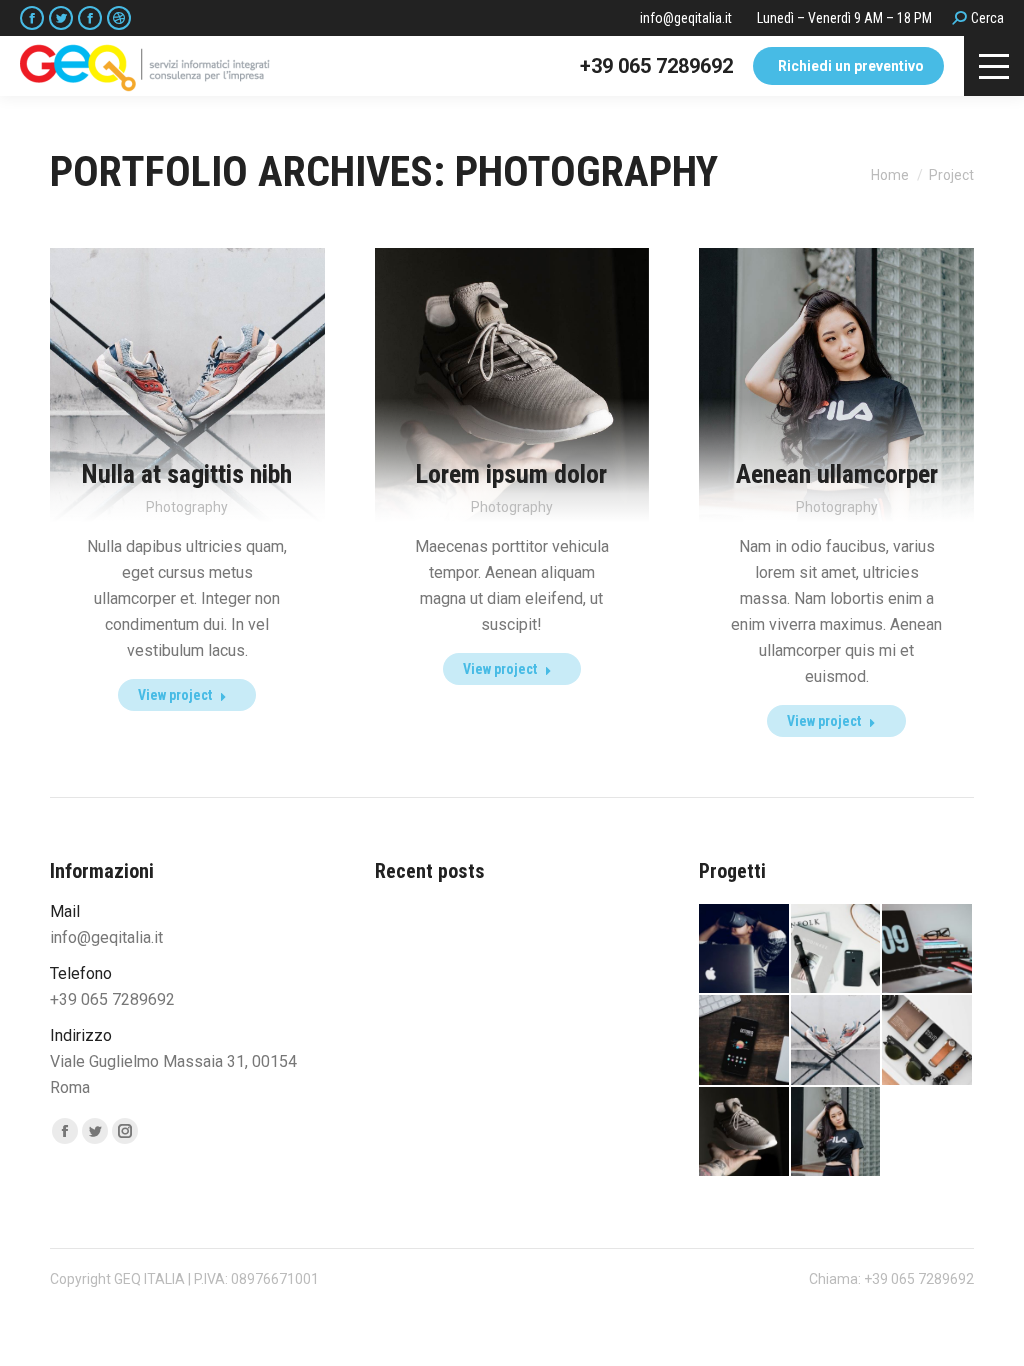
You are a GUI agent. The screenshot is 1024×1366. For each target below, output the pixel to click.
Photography (187, 507)
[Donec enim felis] (928, 950)
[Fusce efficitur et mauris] (745, 1041)
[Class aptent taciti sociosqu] (745, 950)
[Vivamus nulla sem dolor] (837, 950)
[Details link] (217, 353)
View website (452, 353)
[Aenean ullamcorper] (837, 1133)
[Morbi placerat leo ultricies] (928, 1041)
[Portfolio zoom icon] (157, 353)
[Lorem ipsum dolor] (745, 1133)
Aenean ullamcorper (837, 474)
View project (175, 695)
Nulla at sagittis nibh (187, 474)
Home (890, 175)
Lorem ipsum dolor (511, 474)
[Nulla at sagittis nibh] (837, 1041)
